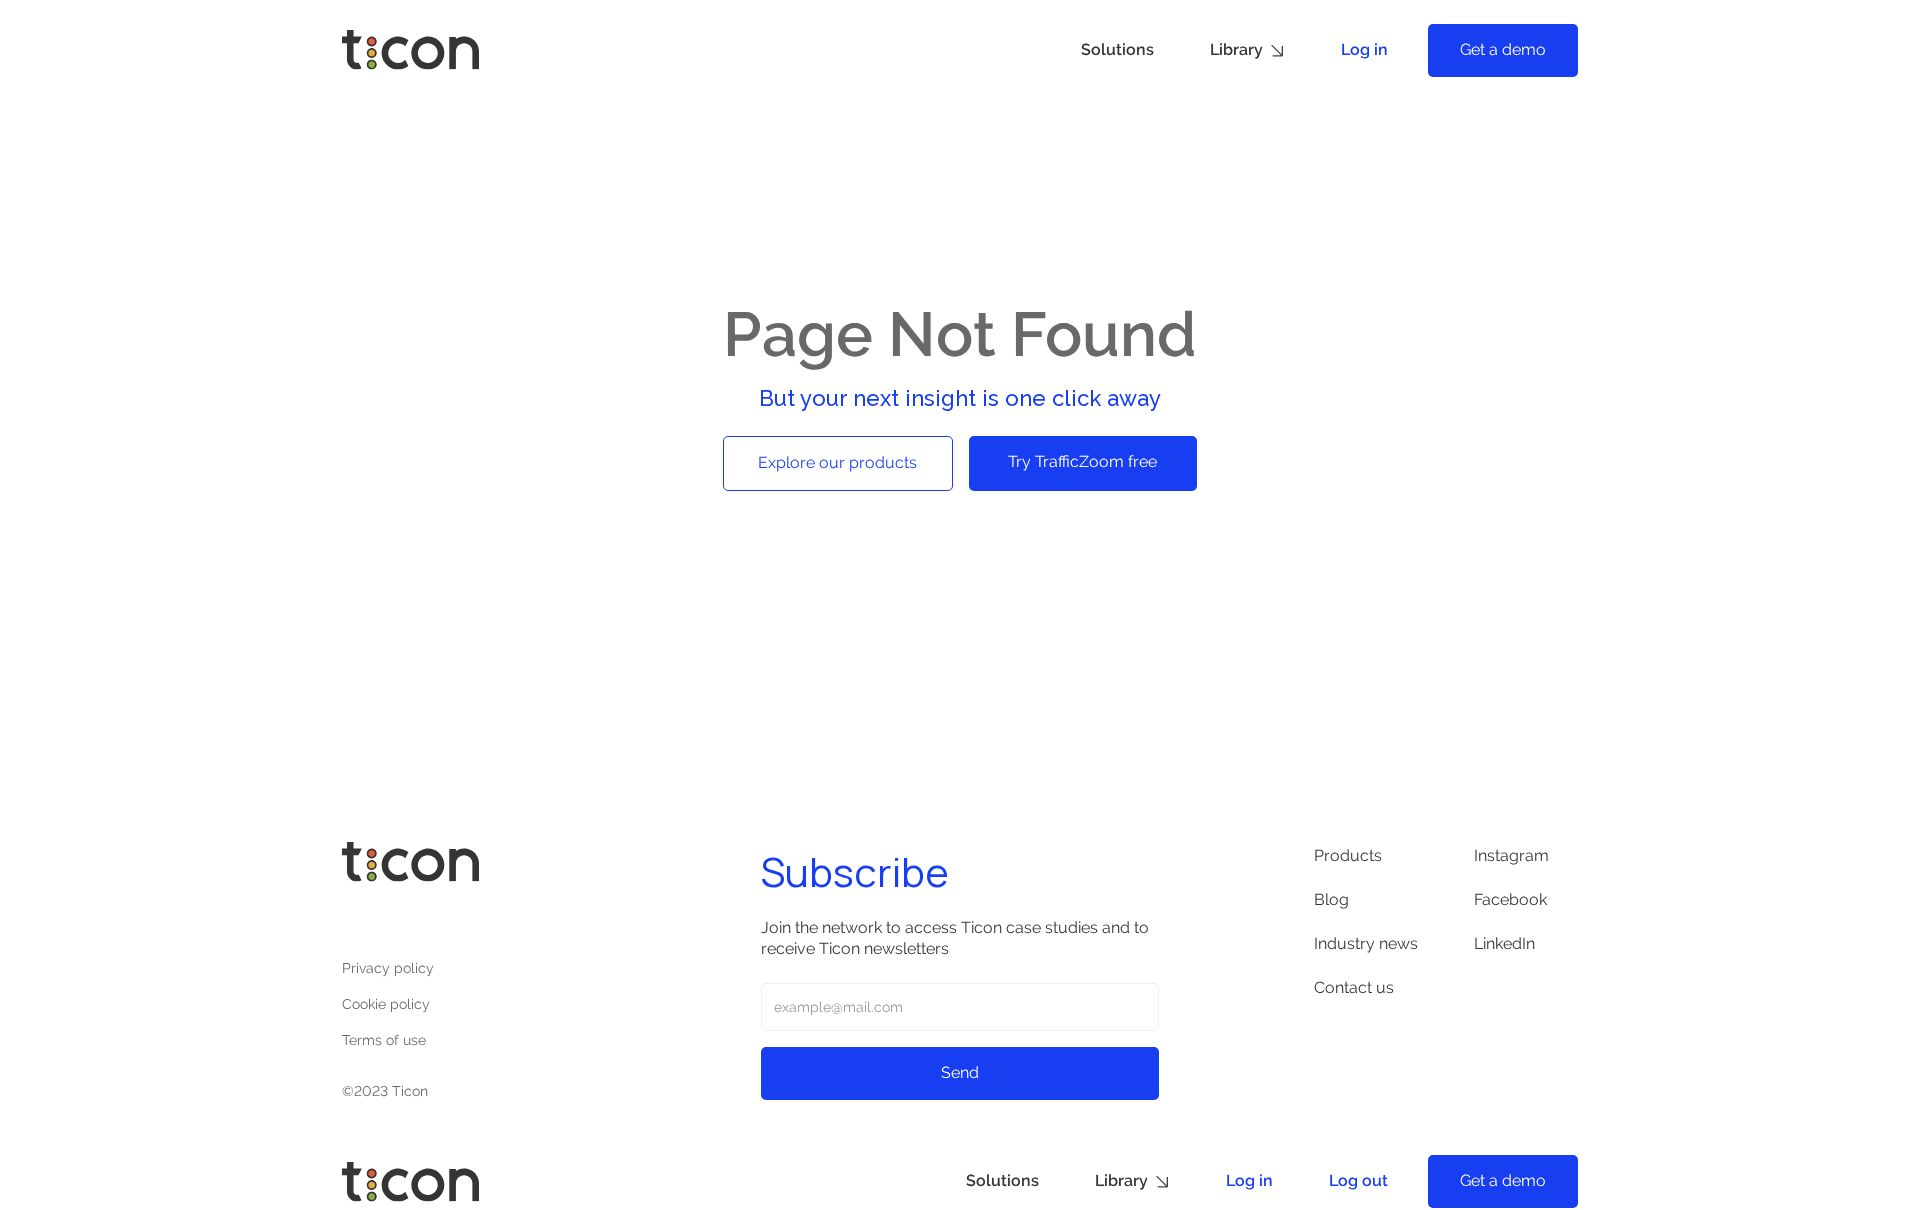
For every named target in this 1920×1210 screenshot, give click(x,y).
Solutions (1117, 49)
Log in (1364, 49)
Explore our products (837, 462)
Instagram (1511, 855)
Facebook (1510, 899)
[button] (1247, 50)
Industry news (1366, 943)
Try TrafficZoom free (1082, 461)
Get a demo (1503, 49)
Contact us (1354, 987)
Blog (1331, 899)
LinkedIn (1504, 943)
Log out (1358, 1180)
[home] (410, 50)
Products (1348, 855)
